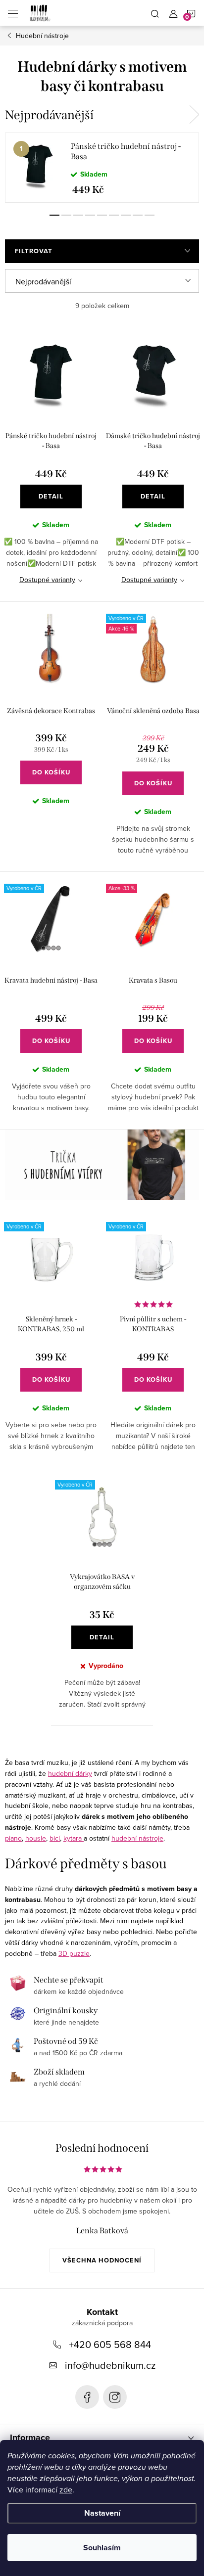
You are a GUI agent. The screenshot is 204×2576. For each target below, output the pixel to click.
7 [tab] (126, 215)
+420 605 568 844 (110, 2344)
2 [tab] (66, 215)
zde (66, 2489)
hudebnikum (115, 2397)
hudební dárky (70, 1773)
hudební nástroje (137, 1838)
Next (194, 115)
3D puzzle (74, 1953)
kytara (74, 1838)
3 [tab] (78, 215)
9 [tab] (150, 215)
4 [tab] (90, 215)
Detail (51, 496)
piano (13, 1838)
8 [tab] (138, 215)
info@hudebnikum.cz (110, 2365)
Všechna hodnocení (102, 2260)
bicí (55, 1838)
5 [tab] (102, 215)
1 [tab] (54, 215)
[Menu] (13, 13)
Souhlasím (102, 2548)
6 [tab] (114, 215)
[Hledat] (155, 13)
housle (36, 1838)
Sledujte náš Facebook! (87, 2397)
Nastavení (102, 2513)
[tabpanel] (102, 168)
